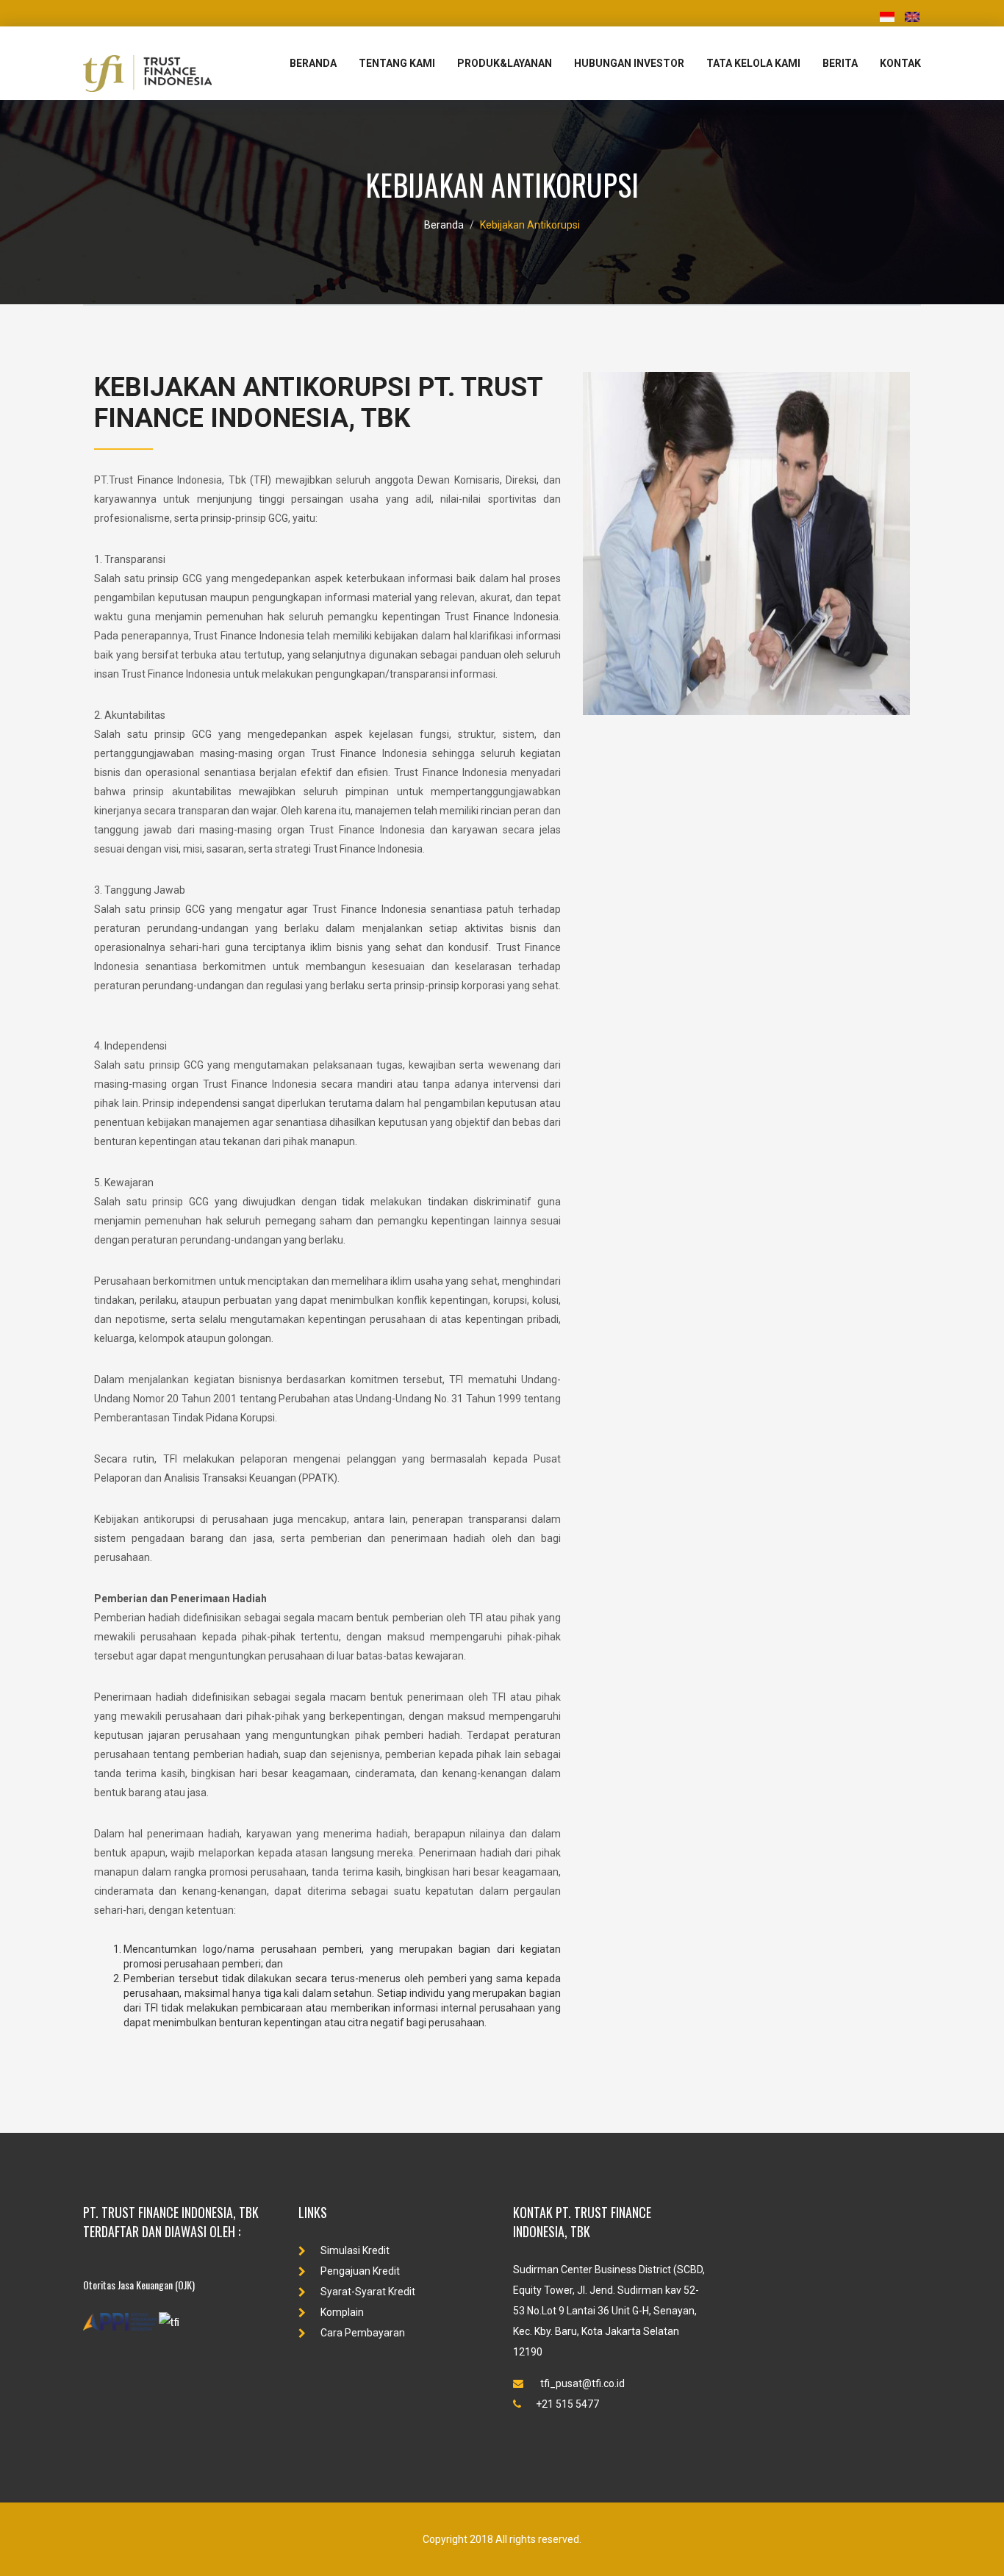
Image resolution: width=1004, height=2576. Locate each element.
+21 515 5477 (567, 2404)
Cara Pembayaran (363, 2333)
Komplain (342, 2312)
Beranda (313, 63)
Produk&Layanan (505, 63)
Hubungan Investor (629, 63)
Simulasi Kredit (355, 2250)
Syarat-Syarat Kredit (368, 2292)
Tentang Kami (397, 63)
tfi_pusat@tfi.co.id (581, 2383)
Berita (840, 63)
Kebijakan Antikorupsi (530, 225)
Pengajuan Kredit (360, 2271)
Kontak (900, 63)
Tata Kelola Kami (753, 63)
